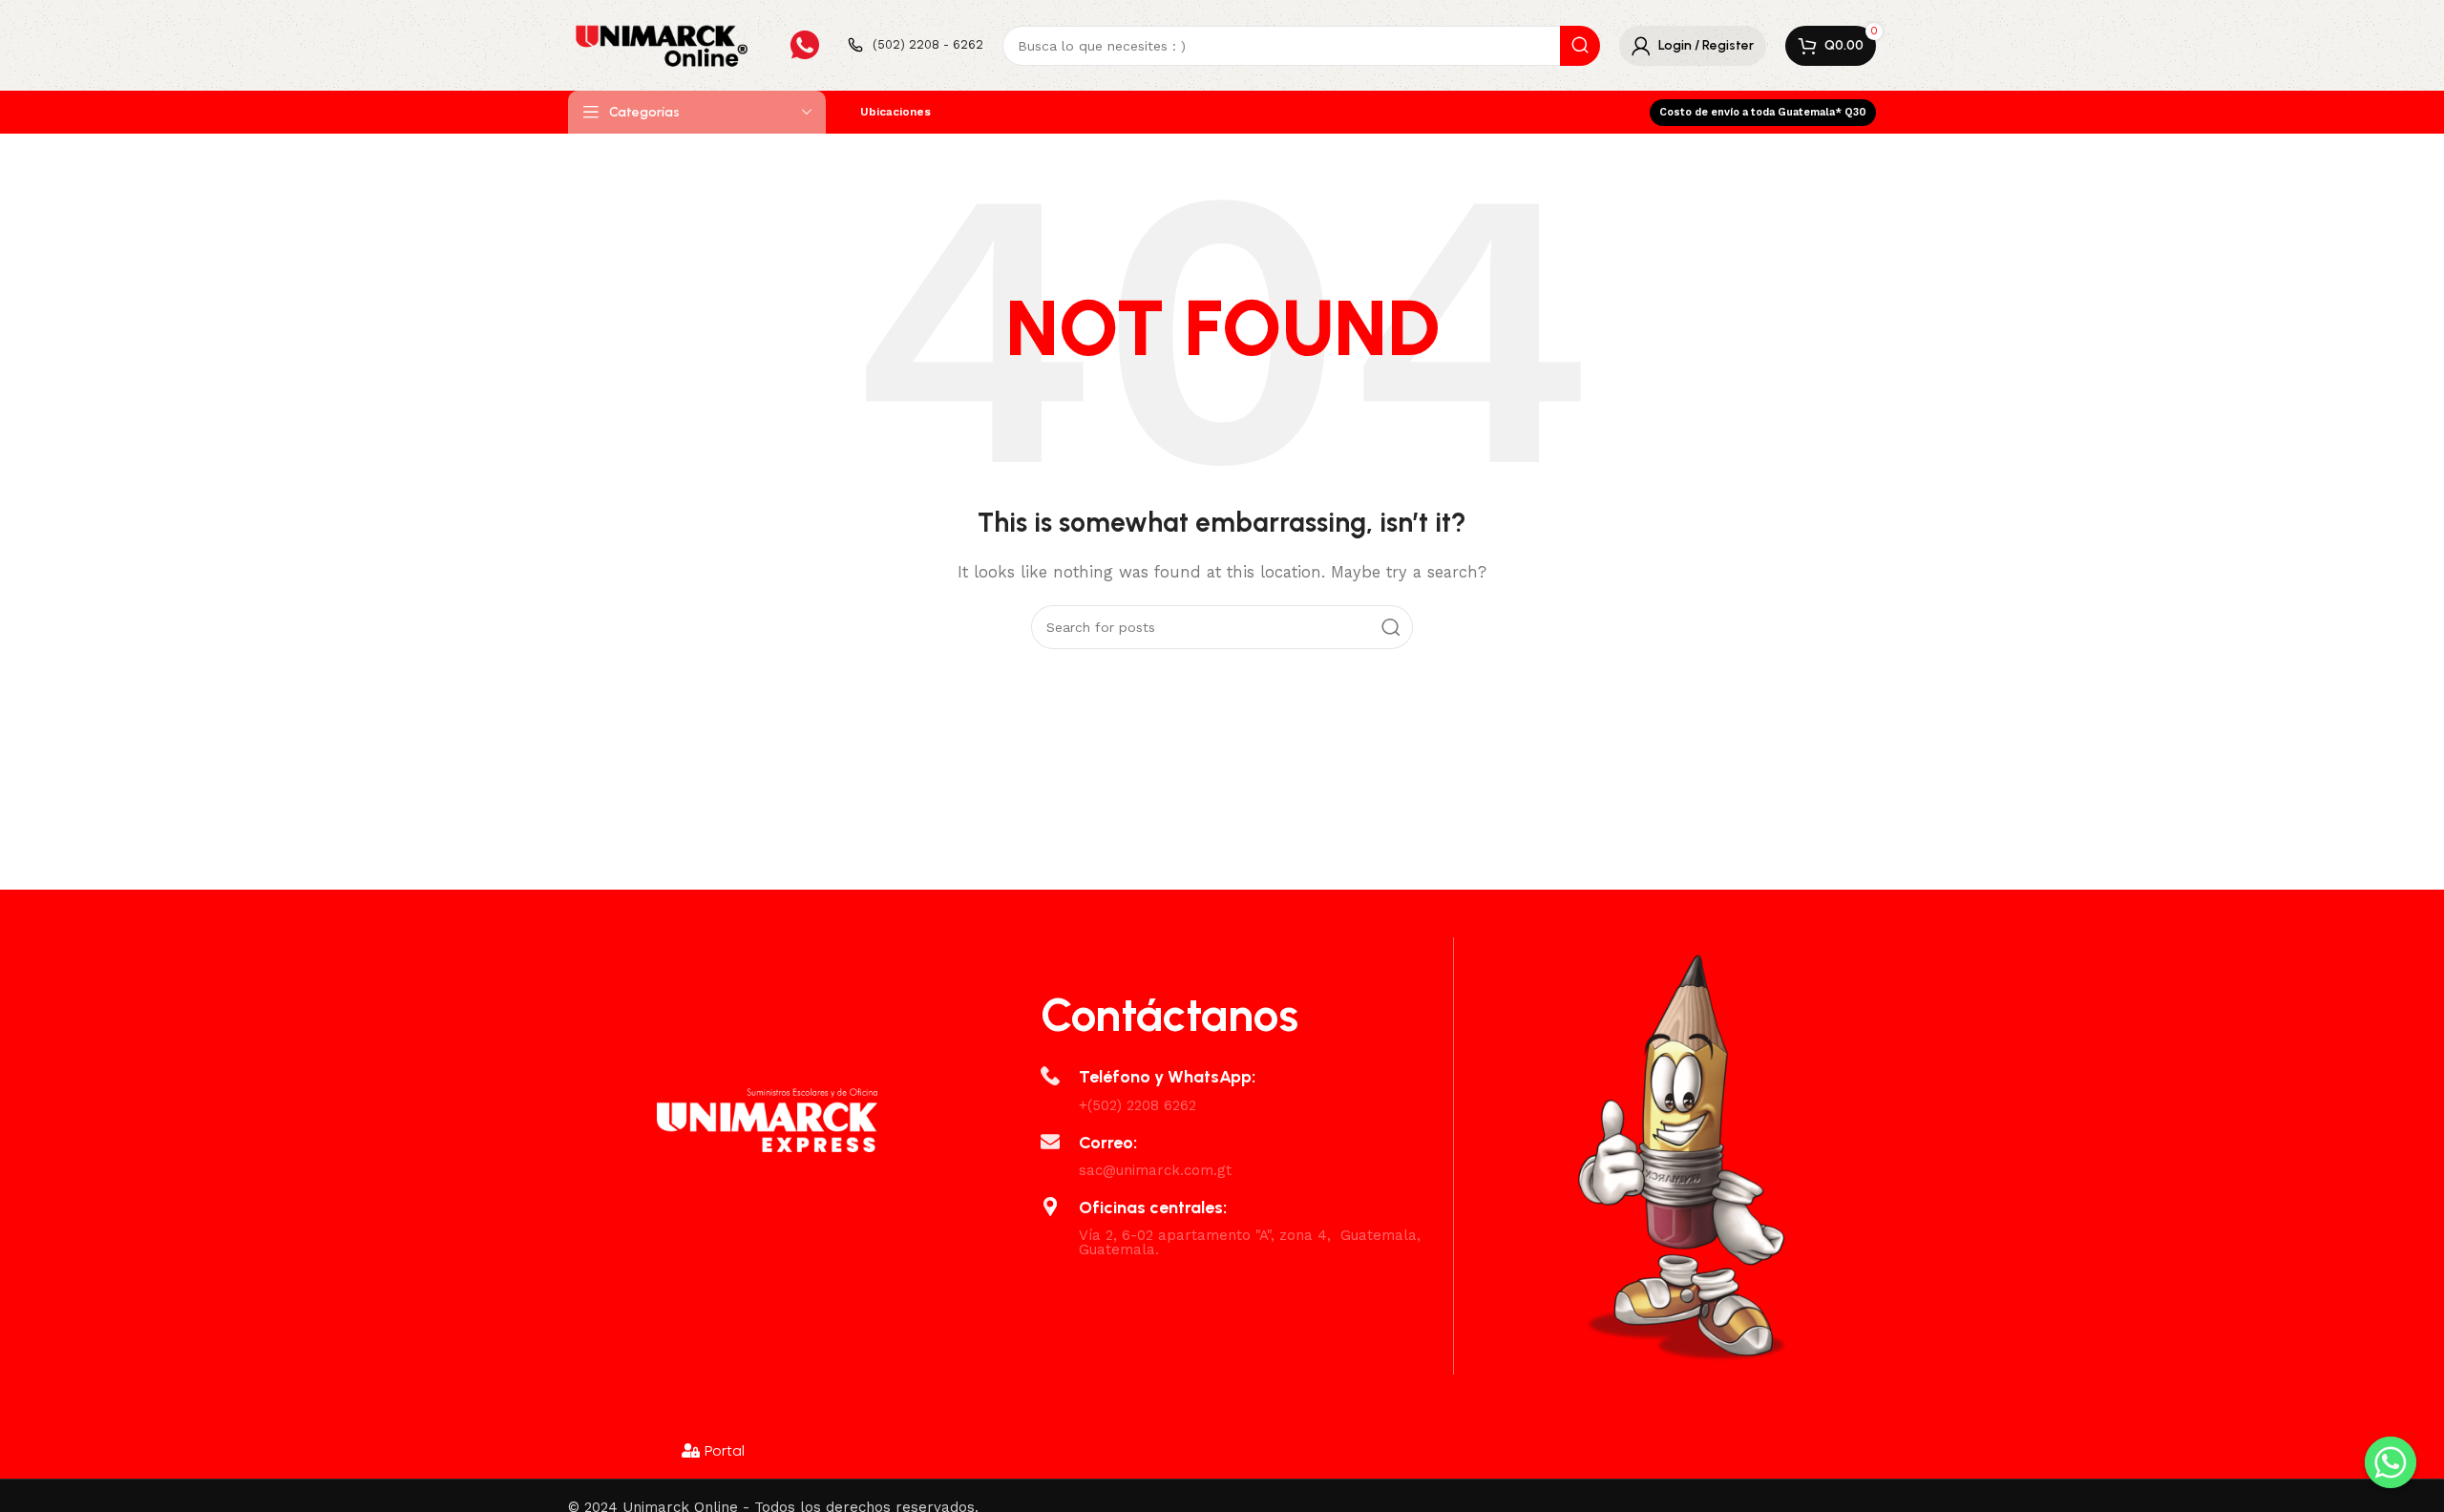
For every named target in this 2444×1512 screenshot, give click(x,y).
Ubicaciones (895, 112)
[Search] (1580, 46)
